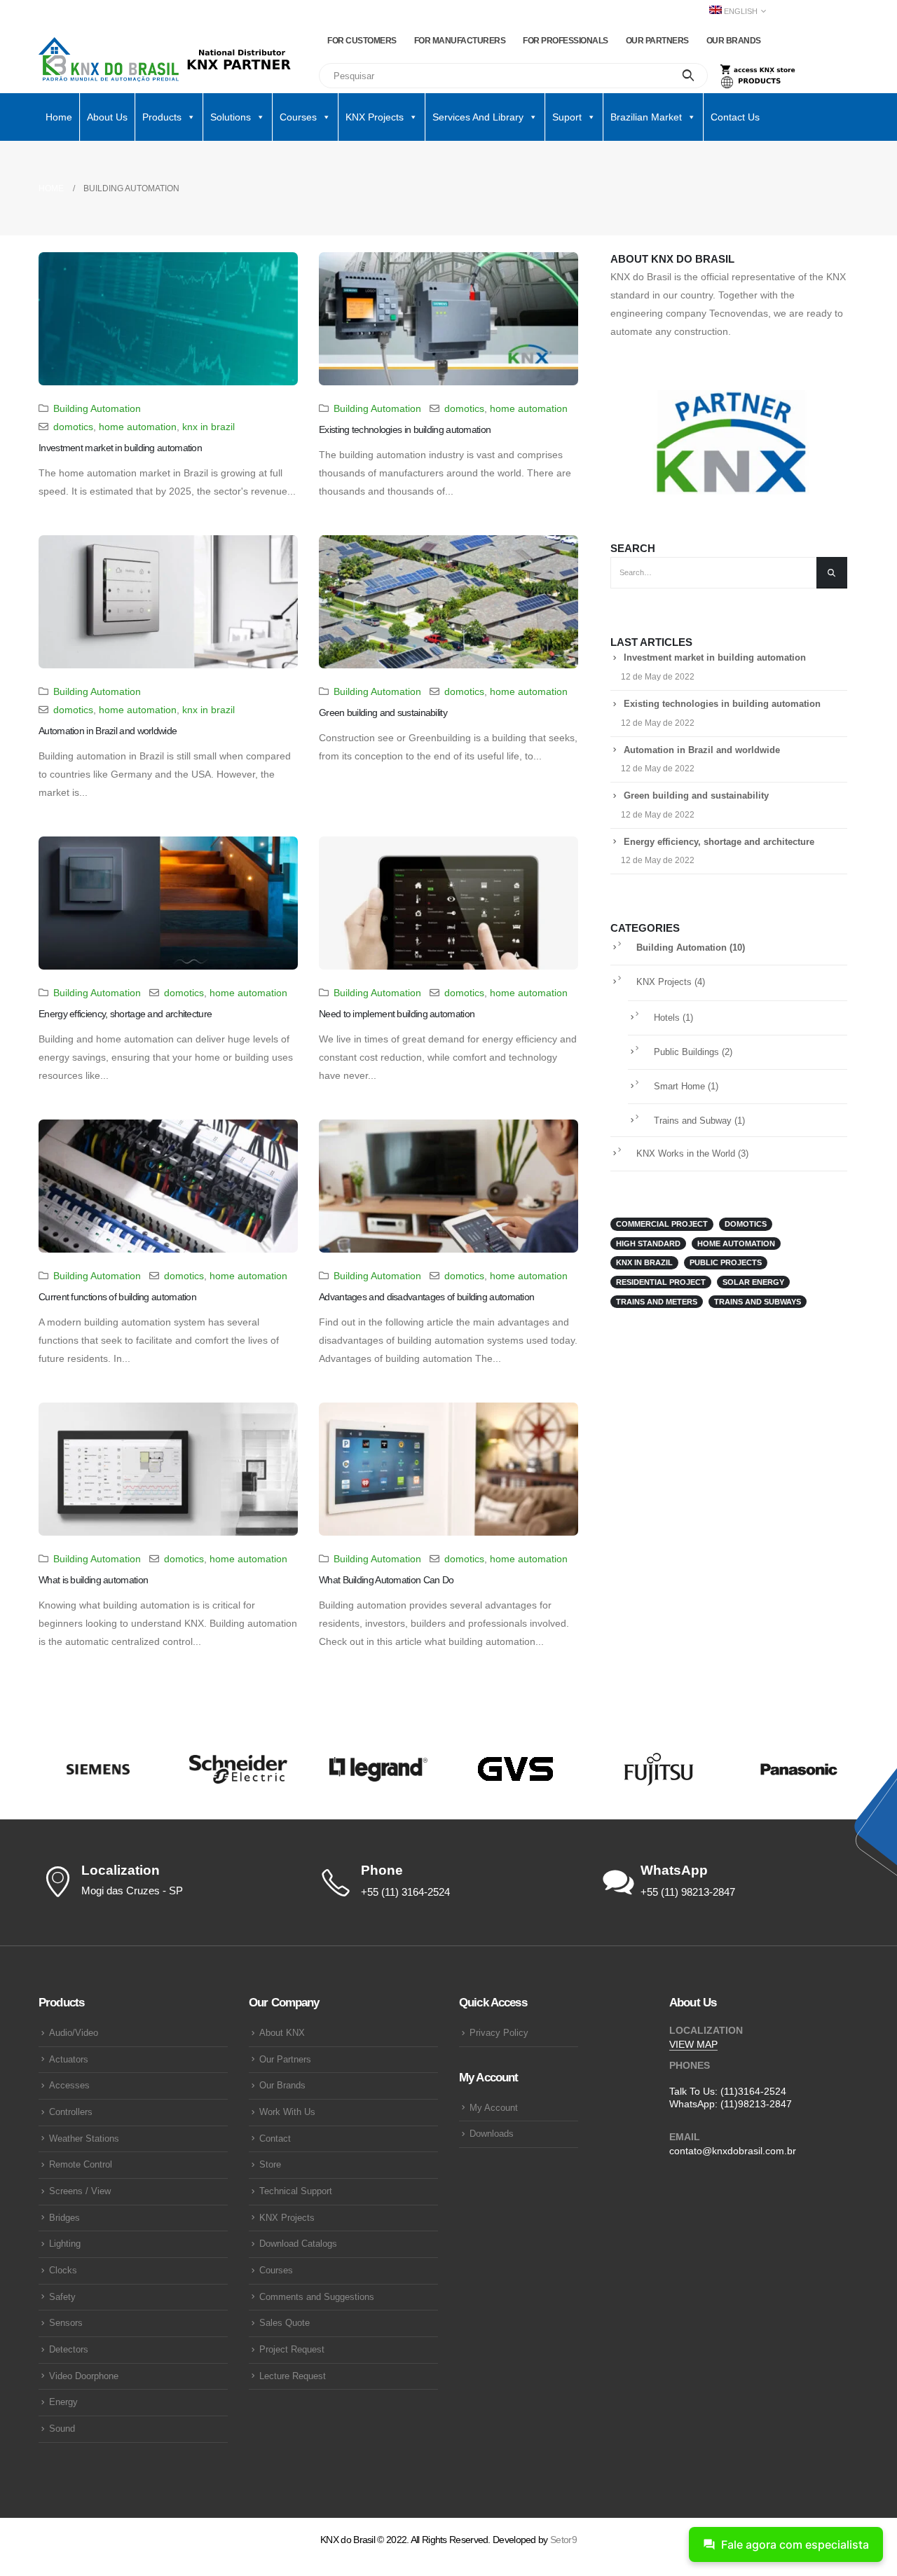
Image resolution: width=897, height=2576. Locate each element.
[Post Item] (168, 319)
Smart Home (679, 1087)
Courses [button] (298, 117)
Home (59, 117)
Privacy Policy (499, 2033)
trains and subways (758, 1302)
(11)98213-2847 (756, 2104)
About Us (107, 117)
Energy (63, 2402)
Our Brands (282, 2086)
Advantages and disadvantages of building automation (426, 1297)
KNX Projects (664, 982)
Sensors (66, 2323)
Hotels (667, 1018)
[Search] (689, 76)
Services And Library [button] (478, 117)
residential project (661, 1282)
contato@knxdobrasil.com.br (733, 2151)
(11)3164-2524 (753, 2091)
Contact (275, 2139)
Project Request (292, 2350)
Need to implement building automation (397, 1014)
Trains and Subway (693, 1121)
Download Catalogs (298, 2244)
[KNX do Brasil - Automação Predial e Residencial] (109, 60)
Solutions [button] (231, 117)
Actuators (69, 2060)
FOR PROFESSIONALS (566, 41)
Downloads (492, 2134)
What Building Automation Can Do (386, 1580)
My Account (494, 2108)
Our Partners (285, 2060)
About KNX (282, 2033)
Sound (62, 2429)
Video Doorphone (84, 2376)
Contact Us (735, 117)
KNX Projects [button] (375, 117)
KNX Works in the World (686, 1154)
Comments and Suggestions (317, 2297)
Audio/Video (74, 2033)
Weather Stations (84, 2139)
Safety (62, 2297)
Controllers (71, 2112)
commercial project (662, 1224)
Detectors (69, 2350)
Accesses (69, 2086)
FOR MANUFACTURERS (460, 41)
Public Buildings (686, 1052)
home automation (138, 427)
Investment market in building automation (120, 448)
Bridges (64, 2218)
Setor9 (563, 2540)
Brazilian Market (646, 117)
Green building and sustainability (383, 712)
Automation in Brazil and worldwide (108, 731)
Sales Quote (285, 2323)
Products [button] (162, 117)
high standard (648, 1244)
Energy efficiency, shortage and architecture (125, 1014)
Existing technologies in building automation (405, 429)
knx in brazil (208, 427)
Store (270, 2165)
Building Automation (97, 408)
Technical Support (296, 2191)
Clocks (63, 2271)
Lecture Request (293, 2376)
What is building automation (93, 1580)
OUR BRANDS (734, 41)
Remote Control (81, 2165)
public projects (726, 1262)
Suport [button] (567, 117)
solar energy (753, 1282)
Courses (276, 2271)
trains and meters (657, 1302)
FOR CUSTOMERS (362, 41)
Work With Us (287, 2112)
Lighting (65, 2244)
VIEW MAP (693, 2044)
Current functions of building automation (117, 1297)
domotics (73, 427)
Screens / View (80, 2191)
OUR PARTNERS (657, 41)
